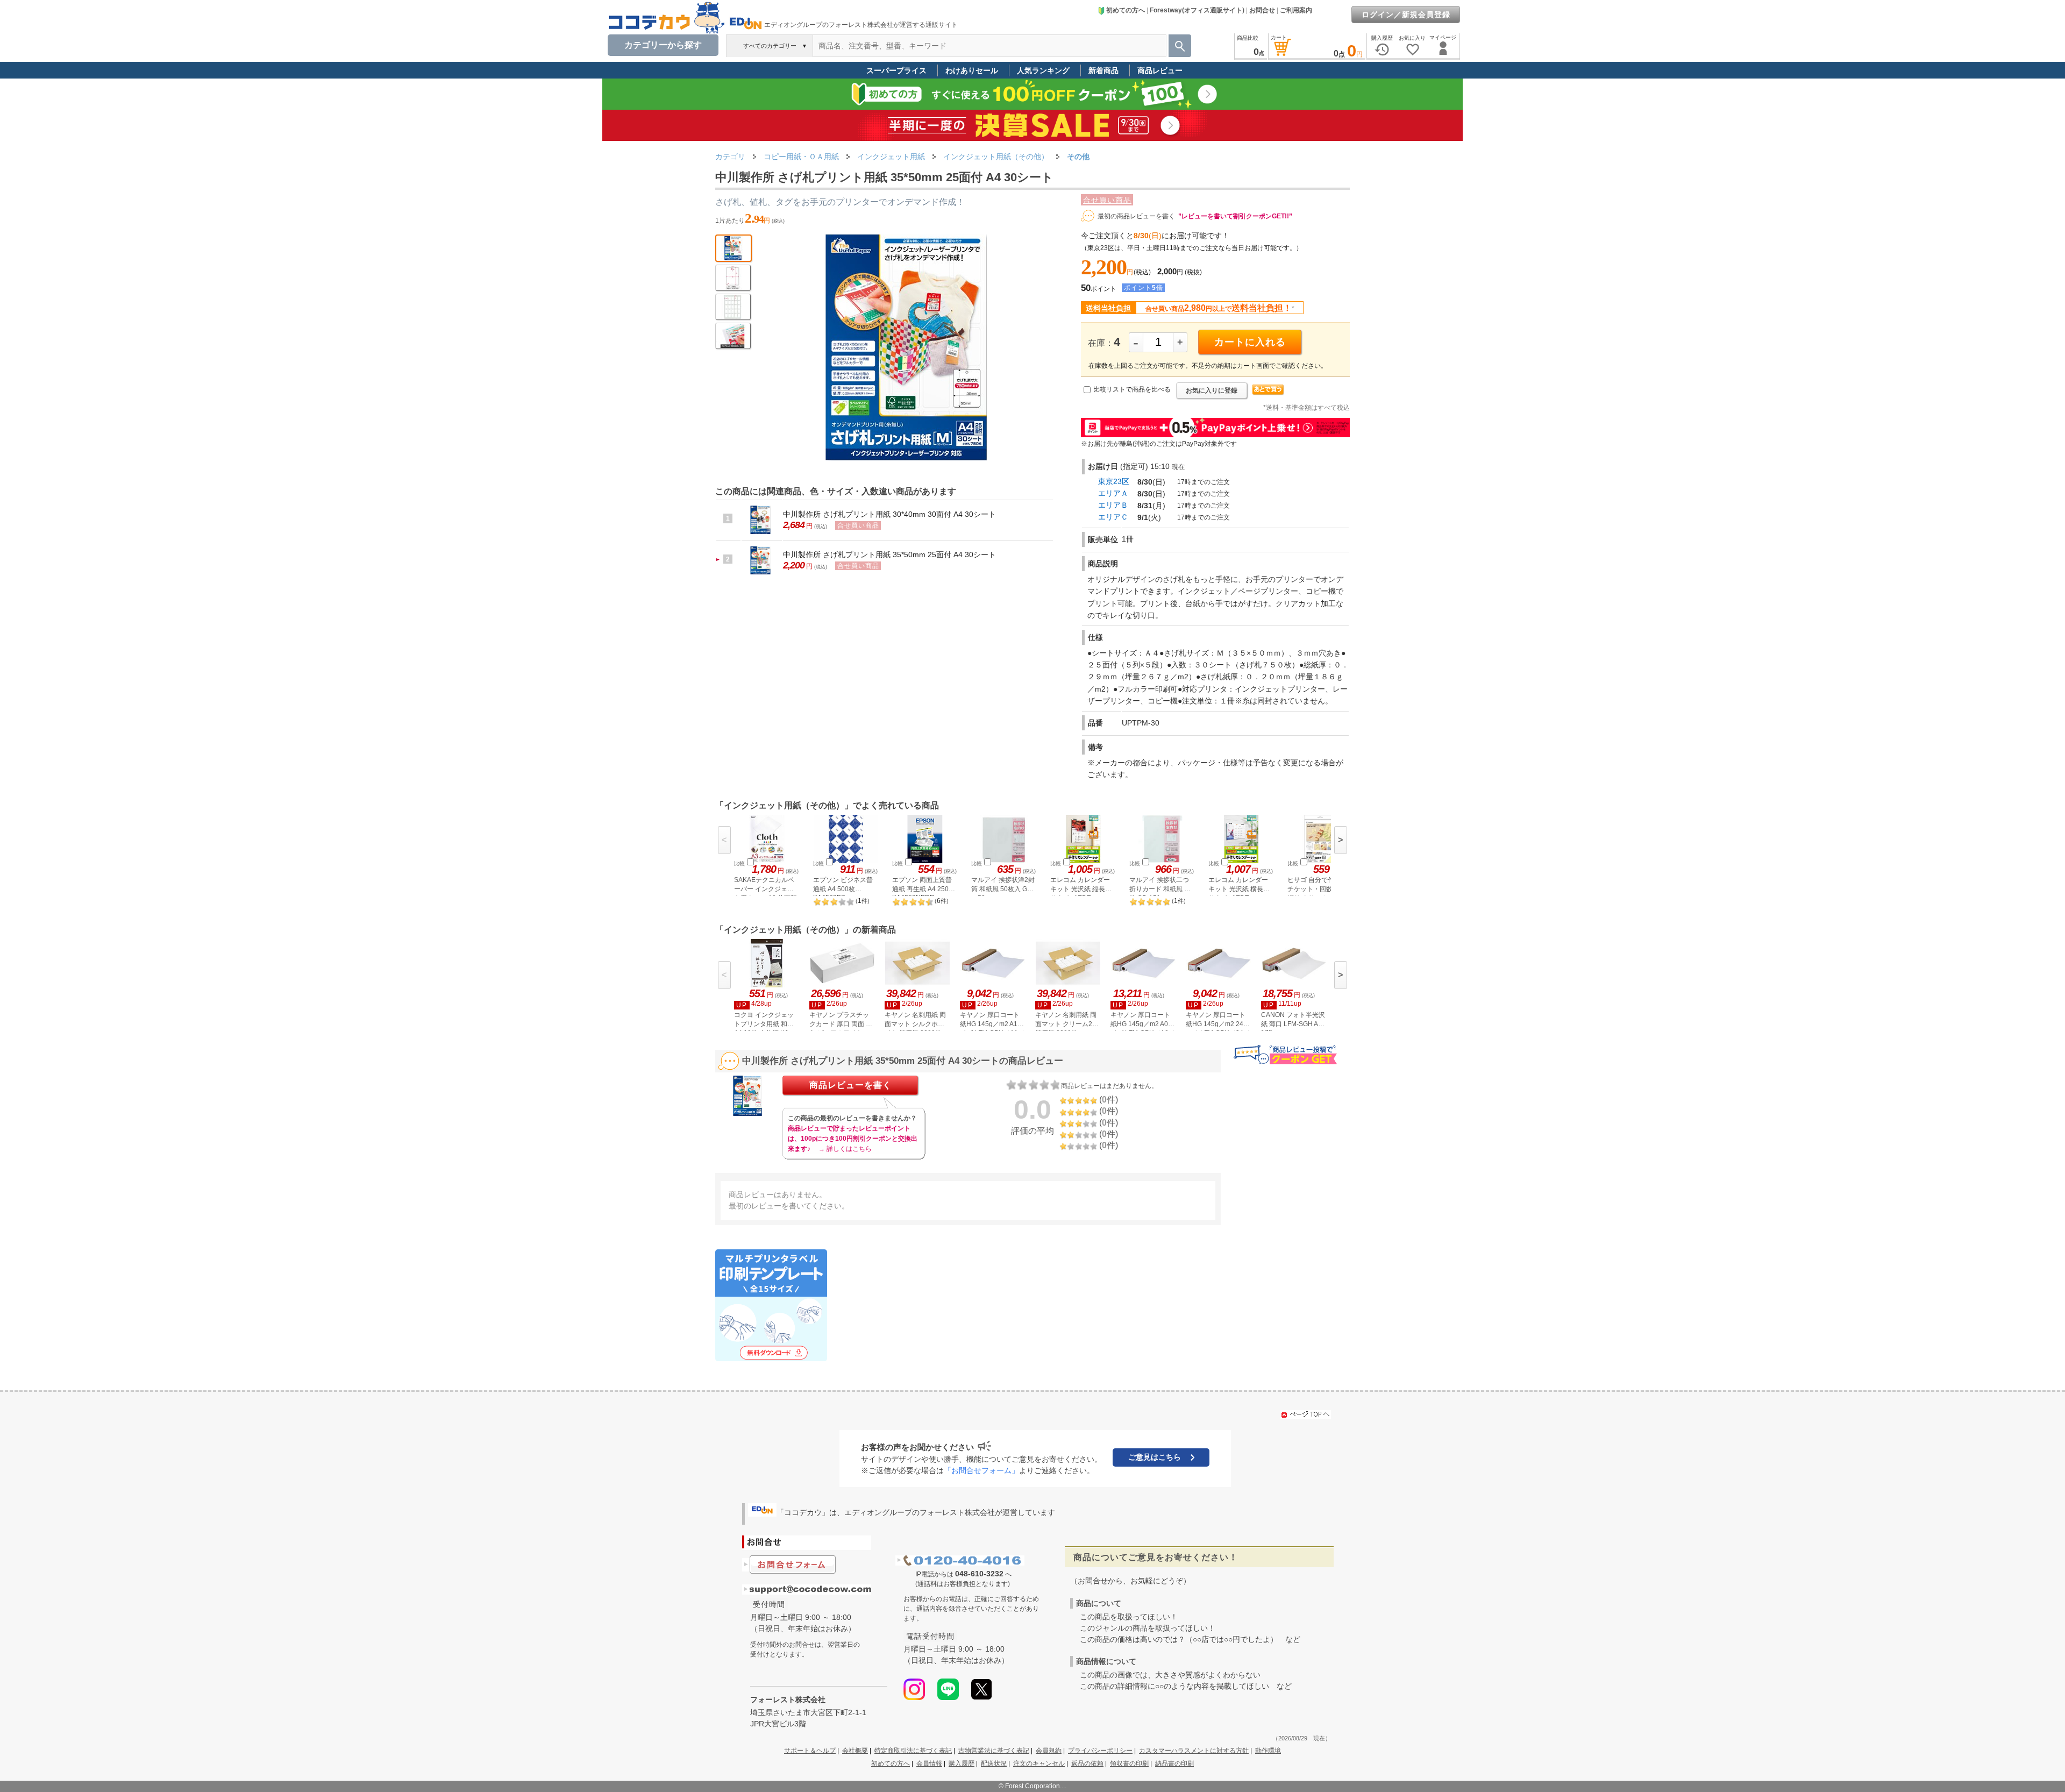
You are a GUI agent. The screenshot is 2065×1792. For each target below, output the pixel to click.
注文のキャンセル (1039, 1763)
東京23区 (1114, 481)
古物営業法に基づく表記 (994, 1751)
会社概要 (855, 1751)
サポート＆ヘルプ (810, 1751)
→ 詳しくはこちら (845, 1149)
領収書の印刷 (1129, 1763)
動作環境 (1268, 1751)
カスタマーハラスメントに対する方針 (1194, 1751)
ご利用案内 (1296, 10)
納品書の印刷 (1174, 1763)
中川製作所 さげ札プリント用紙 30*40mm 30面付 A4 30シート (889, 514)
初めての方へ (1126, 10)
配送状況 (994, 1763)
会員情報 (929, 1763)
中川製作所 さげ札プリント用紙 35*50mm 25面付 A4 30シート (889, 554)
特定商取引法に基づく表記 (913, 1751)
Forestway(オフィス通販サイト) (1197, 10)
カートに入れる (1250, 342)
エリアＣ (1113, 517)
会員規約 (1049, 1751)
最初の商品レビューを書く (1136, 216)
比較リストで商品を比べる (1132, 389)
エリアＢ (1113, 505)
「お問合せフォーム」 (981, 1470)
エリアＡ (1113, 493)
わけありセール (972, 70)
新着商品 (1103, 70)
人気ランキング (1043, 70)
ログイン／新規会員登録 (1406, 15)
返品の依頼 (1087, 1763)
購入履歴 (962, 1763)
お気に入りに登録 (1212, 390)
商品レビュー (1160, 70)
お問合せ (1262, 10)
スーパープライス (896, 70)
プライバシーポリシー (1100, 1751)
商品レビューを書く (850, 1085)
